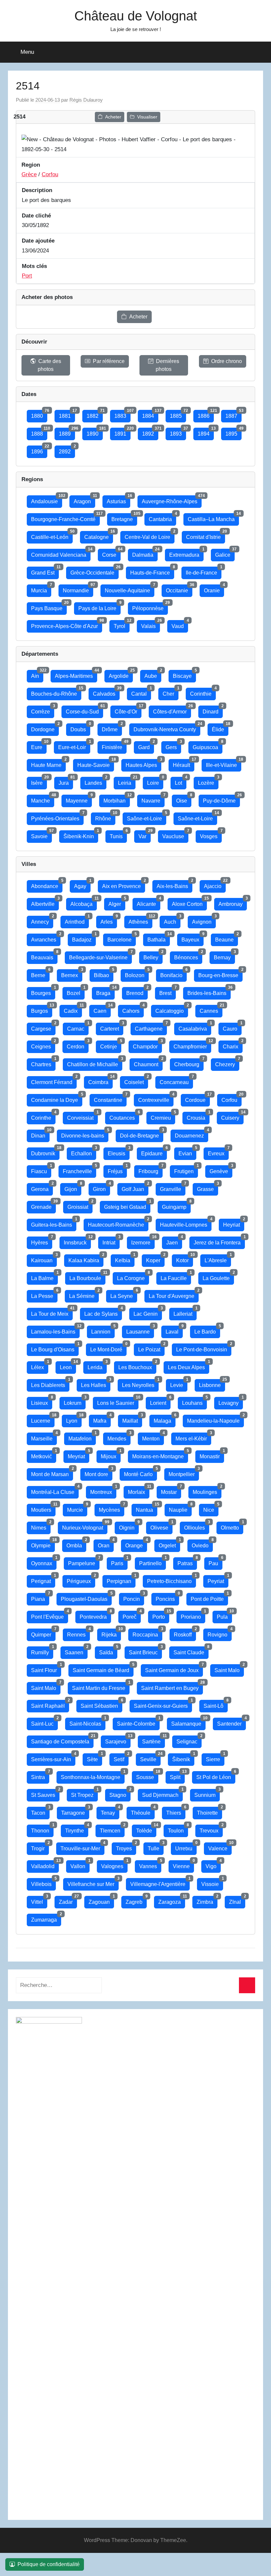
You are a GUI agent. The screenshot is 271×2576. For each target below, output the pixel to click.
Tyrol (122, 625)
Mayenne (79, 799)
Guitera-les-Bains (54, 1223)
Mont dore (98, 1473)
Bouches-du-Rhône (56, 692)
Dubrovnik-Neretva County (167, 728)
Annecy (42, 920)
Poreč (132, 1615)
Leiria (127, 781)
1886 (206, 414)
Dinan (40, 1134)
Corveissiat (82, 1116)
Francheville (79, 1170)
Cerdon (78, 1045)
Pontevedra (95, 1615)
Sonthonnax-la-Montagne (93, 1776)
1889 (67, 432)
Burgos (42, 1009)
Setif (121, 1758)
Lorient (160, 1401)
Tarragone (75, 1811)
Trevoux (211, 1829)
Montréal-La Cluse (55, 1490)
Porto (161, 1615)
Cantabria (162, 518)
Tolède (146, 1829)
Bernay (224, 956)
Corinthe (43, 1116)
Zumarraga (46, 1918)
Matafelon (82, 1437)
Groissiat (80, 1205)
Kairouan (44, 1259)
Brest (168, 991)
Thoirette (210, 1811)
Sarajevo (118, 1740)
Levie (179, 1384)
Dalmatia (145, 553)
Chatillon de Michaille (95, 1063)
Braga (105, 991)
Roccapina (147, 1633)
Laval (174, 1330)
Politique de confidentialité (49, 2564)
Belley (153, 956)
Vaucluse (175, 835)
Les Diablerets (50, 1384)
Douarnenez (192, 1134)
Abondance (47, 885)
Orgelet (169, 1544)
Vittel (39, 1900)
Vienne (183, 1865)
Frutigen (186, 1170)
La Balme (44, 1277)
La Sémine (84, 1294)
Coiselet (136, 1081)
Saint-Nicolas (87, 1722)
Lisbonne (212, 1384)
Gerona (42, 1188)
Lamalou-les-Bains (55, 1330)
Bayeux (193, 938)
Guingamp (176, 1205)
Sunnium (207, 1793)
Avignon (204, 920)
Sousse (147, 1776)
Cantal (141, 692)
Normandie (78, 589)
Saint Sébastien (101, 1704)
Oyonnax (44, 1562)
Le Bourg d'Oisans (55, 1348)
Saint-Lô (216, 1704)
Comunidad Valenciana (61, 553)
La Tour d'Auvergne (174, 1294)
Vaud (180, 625)
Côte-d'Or (128, 710)
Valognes (114, 1865)
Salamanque (188, 1722)
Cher (171, 692)
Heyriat (234, 1223)
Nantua (147, 1508)
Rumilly (42, 1651)
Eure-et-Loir (74, 746)
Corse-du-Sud (84, 710)
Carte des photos (49, 365)
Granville (173, 1188)
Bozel (76, 991)
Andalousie (47, 500)
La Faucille (176, 1277)
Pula (224, 1615)
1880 (39, 414)
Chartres (43, 1063)
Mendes (119, 1437)
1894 (206, 432)
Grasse (208, 1188)
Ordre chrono (227, 361)
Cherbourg (189, 1063)
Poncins (167, 1597)
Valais (151, 625)
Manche (43, 799)
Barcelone (122, 938)
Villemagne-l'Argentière (160, 1882)
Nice (211, 1508)
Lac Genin (148, 1312)
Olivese (161, 1526)
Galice (225, 553)
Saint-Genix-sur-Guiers (163, 1704)
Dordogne (45, 728)
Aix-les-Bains (174, 885)
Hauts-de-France (152, 571)
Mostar (171, 1490)
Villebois (43, 1882)
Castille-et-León (52, 535)
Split (177, 1776)
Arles (109, 920)
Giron (101, 1188)
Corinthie (203, 692)
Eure (39, 746)
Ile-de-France (204, 571)
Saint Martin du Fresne (101, 1686)
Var (145, 835)
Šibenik (183, 1758)
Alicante (149, 902)
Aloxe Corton (189, 902)
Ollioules (197, 1526)
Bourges (43, 991)
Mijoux (111, 1455)
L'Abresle (218, 1259)
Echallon (84, 1152)
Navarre (153, 799)
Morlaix (139, 1490)
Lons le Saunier (118, 1401)
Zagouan (101, 1900)
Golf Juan (135, 1188)
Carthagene (151, 1027)
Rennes (78, 1633)
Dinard (213, 710)
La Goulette (218, 1277)
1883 (122, 414)
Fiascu (41, 1170)
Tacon (40, 1811)
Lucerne (43, 1419)
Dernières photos (167, 365)
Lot (181, 781)
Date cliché (36, 216)
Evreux (218, 1152)
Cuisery (232, 1116)
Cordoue (197, 1098)
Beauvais (44, 956)
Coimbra (100, 1081)
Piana (40, 1597)
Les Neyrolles (140, 1384)
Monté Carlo (140, 1473)
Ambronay (233, 902)
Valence (220, 1847)
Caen (102, 1009)
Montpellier (184, 1473)
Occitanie (179, 589)
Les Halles (96, 1384)
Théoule (143, 1811)
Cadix (73, 1009)
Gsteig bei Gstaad (127, 1205)
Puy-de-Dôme (221, 799)
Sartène (154, 1740)
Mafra (102, 1419)
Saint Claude (191, 1651)
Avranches (46, 938)
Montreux (103, 1490)
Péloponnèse (150, 607)
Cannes (211, 1009)
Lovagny (231, 1401)
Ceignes (43, 1045)
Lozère (208, 781)
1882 (95, 414)
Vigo (213, 1865)
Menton (153, 1437)
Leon (68, 1366)
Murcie (77, 1508)
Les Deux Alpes (189, 1366)
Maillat (132, 1419)
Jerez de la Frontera (219, 1241)
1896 (39, 450)
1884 (150, 414)
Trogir (40, 1847)
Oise (184, 799)
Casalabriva (195, 1027)
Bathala (159, 938)
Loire (155, 781)
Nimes (41, 1526)
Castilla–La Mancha (213, 518)
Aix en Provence (124, 885)
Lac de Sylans (103, 1312)
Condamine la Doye (57, 1098)
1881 (67, 414)
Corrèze (43, 710)
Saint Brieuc (145, 1651)
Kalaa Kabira (86, 1259)
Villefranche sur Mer (93, 1882)
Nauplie (180, 1508)
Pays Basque (49, 607)
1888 (39, 432)
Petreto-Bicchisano (172, 1580)
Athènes (140, 920)
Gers (173, 746)
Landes (96, 781)
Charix (233, 1045)
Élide (220, 728)
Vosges (211, 835)
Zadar (68, 1900)
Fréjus (117, 1170)
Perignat (43, 1580)
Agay (82, 885)
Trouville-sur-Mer (82, 1847)
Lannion (103, 1330)
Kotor (185, 1259)
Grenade (43, 1205)
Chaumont (148, 1063)
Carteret (112, 1027)
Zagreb (136, 1900)
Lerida (97, 1366)
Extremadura (186, 553)
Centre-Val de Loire (150, 535)
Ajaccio (215, 885)
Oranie (214, 589)
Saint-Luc (44, 1722)
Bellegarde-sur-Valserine (100, 956)
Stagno (120, 1793)
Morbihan (117, 799)
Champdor (147, 1045)
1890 (95, 432)
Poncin (134, 1597)
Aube (153, 674)
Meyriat (78, 1455)
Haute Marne (48, 763)
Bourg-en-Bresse (220, 974)
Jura (66, 781)
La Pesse (44, 1294)
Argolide (121, 674)
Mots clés (34, 266)
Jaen (174, 1241)
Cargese (43, 1027)
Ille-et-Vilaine (224, 763)
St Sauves (45, 1793)
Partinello (153, 1562)
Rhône (105, 817)
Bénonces (188, 956)
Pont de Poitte (209, 1597)
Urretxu (186, 1847)
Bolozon (137, 974)
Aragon (84, 500)
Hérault (184, 763)
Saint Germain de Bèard (103, 1669)
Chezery (227, 1063)
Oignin (129, 1526)
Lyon (74, 1419)
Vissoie (212, 1882)
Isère (39, 781)
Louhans (194, 1401)
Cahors (133, 1009)
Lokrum (75, 1401)
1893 (178, 432)
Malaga (165, 1419)
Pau (215, 1562)
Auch (172, 920)
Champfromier (192, 1045)
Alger (117, 902)
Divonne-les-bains (85, 1134)
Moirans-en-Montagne (160, 1455)
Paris (119, 1562)
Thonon (42, 1829)
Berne (40, 974)
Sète (95, 1758)
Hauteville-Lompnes (186, 1223)
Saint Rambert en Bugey (172, 1686)
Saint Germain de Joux (174, 1669)
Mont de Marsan (52, 1473)
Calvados (106, 692)
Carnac (78, 1027)
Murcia (41, 589)
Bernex (72, 974)
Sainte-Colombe (138, 1722)
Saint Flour (46, 1669)
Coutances (124, 1116)
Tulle (156, 1847)
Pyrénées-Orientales (57, 817)
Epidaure (154, 1152)
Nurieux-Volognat (85, 1526)
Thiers (176, 1811)
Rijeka (111, 1633)
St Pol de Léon (216, 1776)
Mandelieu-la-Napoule (215, 1419)
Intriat (111, 1241)
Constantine (110, 1098)
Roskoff (185, 1633)
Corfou (50, 174)
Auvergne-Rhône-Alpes (172, 500)
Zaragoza (172, 1900)
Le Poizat (151, 1348)
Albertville (45, 902)
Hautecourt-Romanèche (118, 1223)
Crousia (198, 1116)
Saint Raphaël (50, 1704)
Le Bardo (207, 1330)
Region (31, 165)
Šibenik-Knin (81, 835)
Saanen (76, 1651)
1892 (150, 432)
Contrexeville (156, 1098)
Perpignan (121, 1580)
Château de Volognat (136, 16)
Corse (111, 553)
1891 (122, 432)
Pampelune (84, 1562)
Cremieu (163, 1116)
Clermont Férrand (54, 1081)
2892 (67, 450)
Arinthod (77, 920)
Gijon (73, 1188)
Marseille (44, 1437)
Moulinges (207, 1490)
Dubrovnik (45, 1152)
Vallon (80, 1865)
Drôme (112, 728)
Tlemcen (112, 1829)
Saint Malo (229, 1669)
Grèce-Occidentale (95, 571)
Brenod (137, 991)
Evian (187, 1152)
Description (37, 190)
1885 (178, 414)
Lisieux (42, 1401)
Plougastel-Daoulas (86, 1597)
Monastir (212, 1455)
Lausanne (140, 1330)
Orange (136, 1544)
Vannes (150, 1865)
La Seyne (124, 1294)
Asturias (118, 500)
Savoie (41, 835)
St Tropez (84, 1793)
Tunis (118, 835)
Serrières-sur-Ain (53, 1758)
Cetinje (111, 1045)
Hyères (42, 1241)
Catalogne (99, 535)
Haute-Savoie (96, 763)
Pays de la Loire (99, 607)
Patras (187, 1562)
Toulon (178, 1829)
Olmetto (232, 1526)
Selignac (189, 1740)
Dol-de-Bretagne (142, 1134)
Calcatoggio (172, 1009)
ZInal (237, 1900)
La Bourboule (87, 1277)
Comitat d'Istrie (206, 535)
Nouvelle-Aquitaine (130, 589)
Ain (37, 674)
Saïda (108, 1651)
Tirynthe (77, 1829)
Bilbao (104, 974)
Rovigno (220, 1633)
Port (27, 276)
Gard (146, 746)
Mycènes (112, 1508)
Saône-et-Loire (147, 817)
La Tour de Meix (52, 1312)
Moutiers (43, 1508)
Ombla (76, 1544)
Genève (221, 1170)
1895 (233, 432)
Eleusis (119, 1152)
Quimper (43, 1633)
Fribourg (151, 1170)
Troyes (126, 1847)
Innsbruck (77, 1241)
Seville (150, 1758)
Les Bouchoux (137, 1366)
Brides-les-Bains (209, 991)
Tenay (110, 1811)
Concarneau (176, 1081)
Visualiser (147, 117)
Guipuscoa (208, 746)
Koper (155, 1259)
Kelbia (125, 1259)
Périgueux (81, 1580)
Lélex (40, 1366)
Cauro (232, 1027)
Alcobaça (84, 902)
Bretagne (124, 518)
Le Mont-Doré (108, 1348)
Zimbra (207, 1900)
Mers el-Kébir (193, 1437)
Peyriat (218, 1580)
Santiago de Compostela (62, 1740)
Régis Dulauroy (86, 100)
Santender (232, 1722)
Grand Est (45, 571)
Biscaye (184, 674)
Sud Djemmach (162, 1793)
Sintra (40, 1776)
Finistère (114, 746)
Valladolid (45, 1865)
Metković (44, 1455)
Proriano (193, 1615)
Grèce (29, 174)
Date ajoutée (38, 241)
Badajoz (84, 938)
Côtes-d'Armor (172, 710)
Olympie (43, 1544)
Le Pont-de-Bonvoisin (204, 1348)
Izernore (143, 1241)
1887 (233, 414)
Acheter (113, 117)
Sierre (215, 1758)
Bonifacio (174, 974)
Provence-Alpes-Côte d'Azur (67, 625)
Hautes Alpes (143, 763)
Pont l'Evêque (50, 1615)
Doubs (80, 728)
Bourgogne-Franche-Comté (65, 518)
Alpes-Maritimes (76, 674)
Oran (106, 1544)
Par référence (109, 361)
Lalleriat (185, 1312)
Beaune (227, 938)
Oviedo (202, 1544)
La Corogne (133, 1277)
